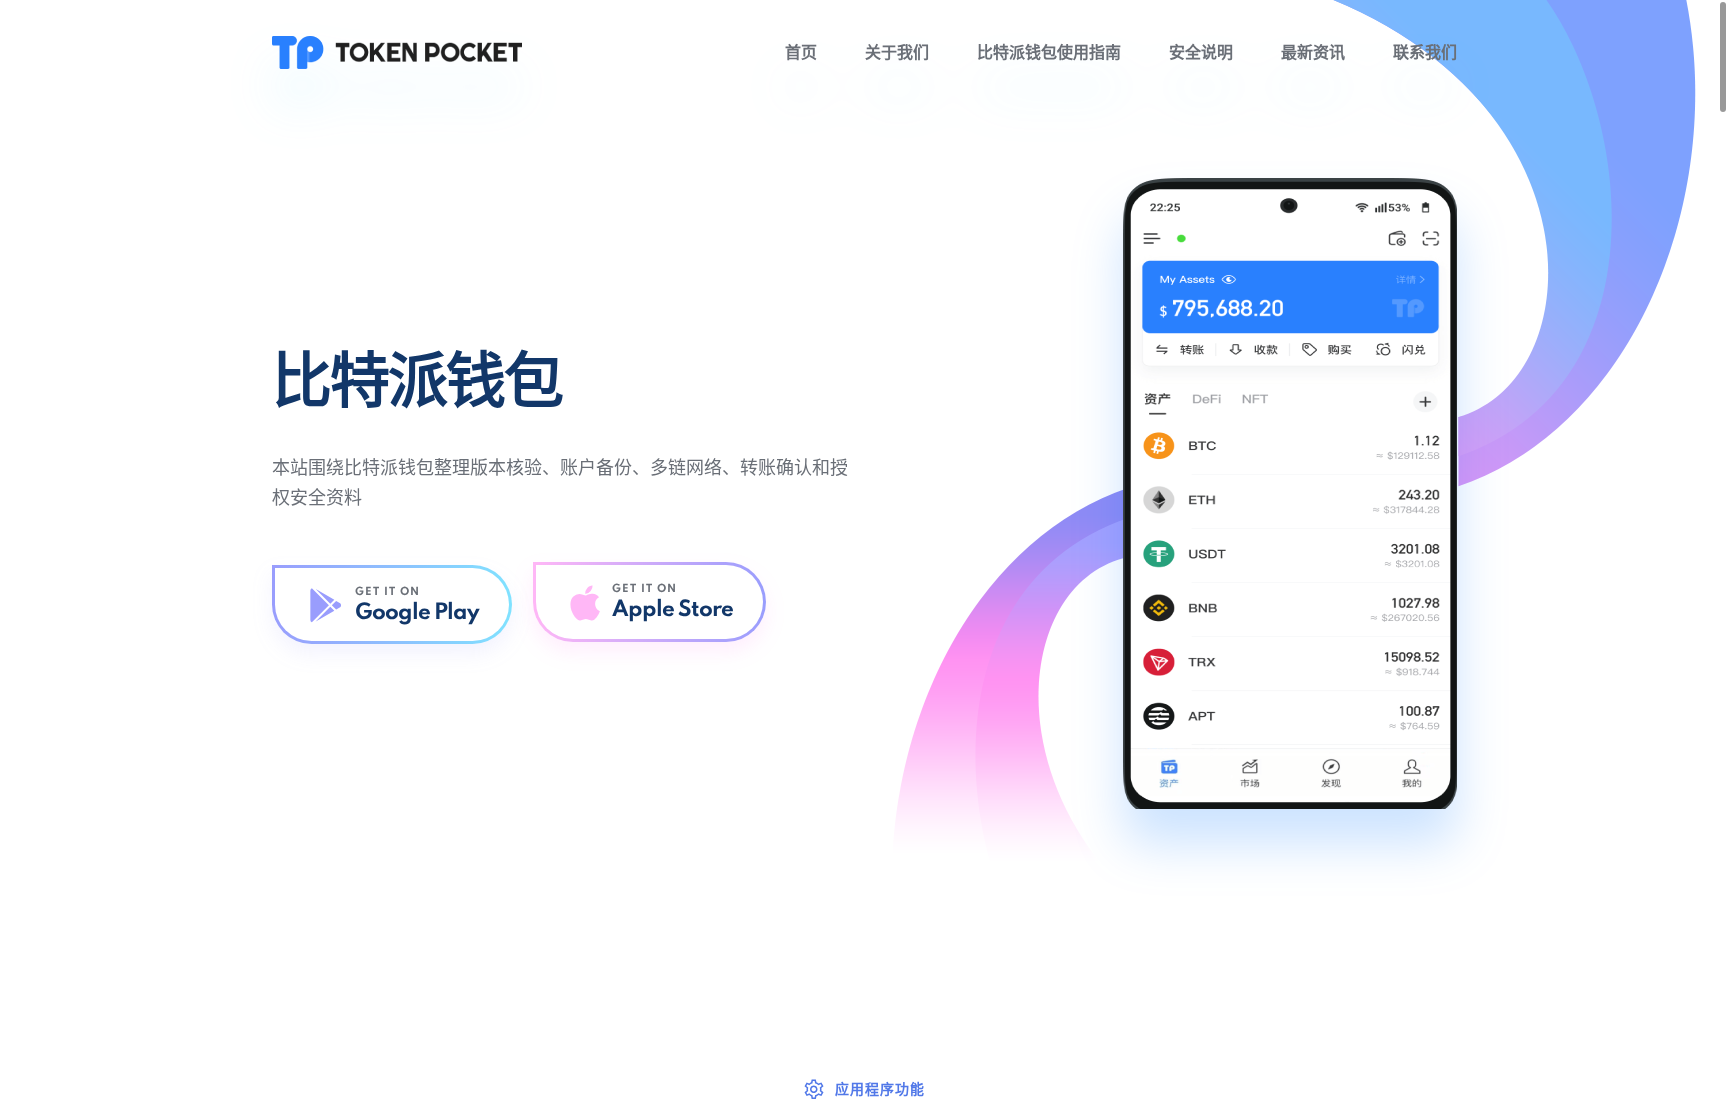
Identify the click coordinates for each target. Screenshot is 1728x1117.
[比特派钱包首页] (397, 52)
